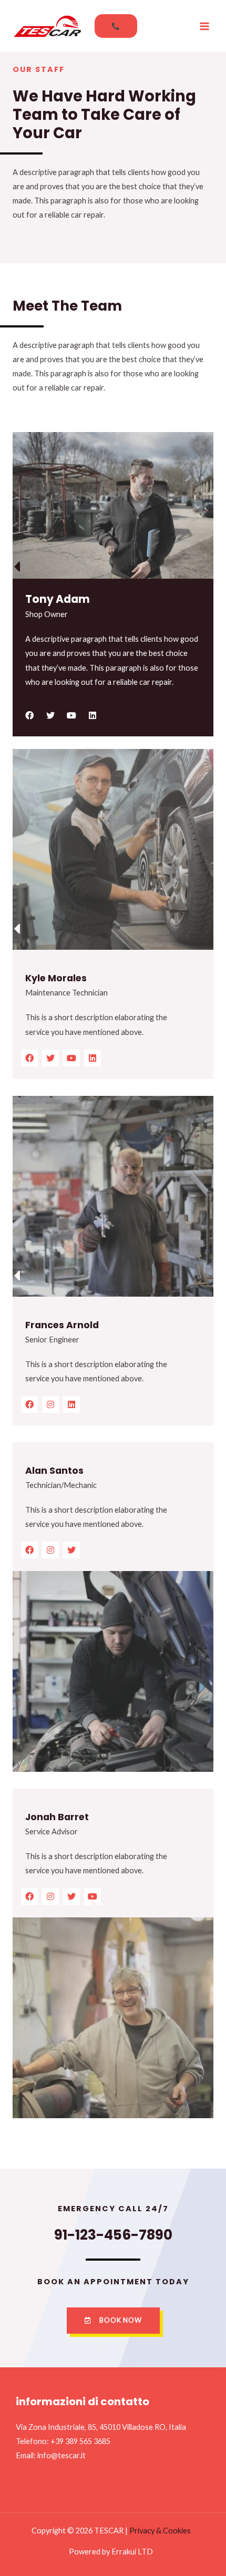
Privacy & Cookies (160, 2531)
